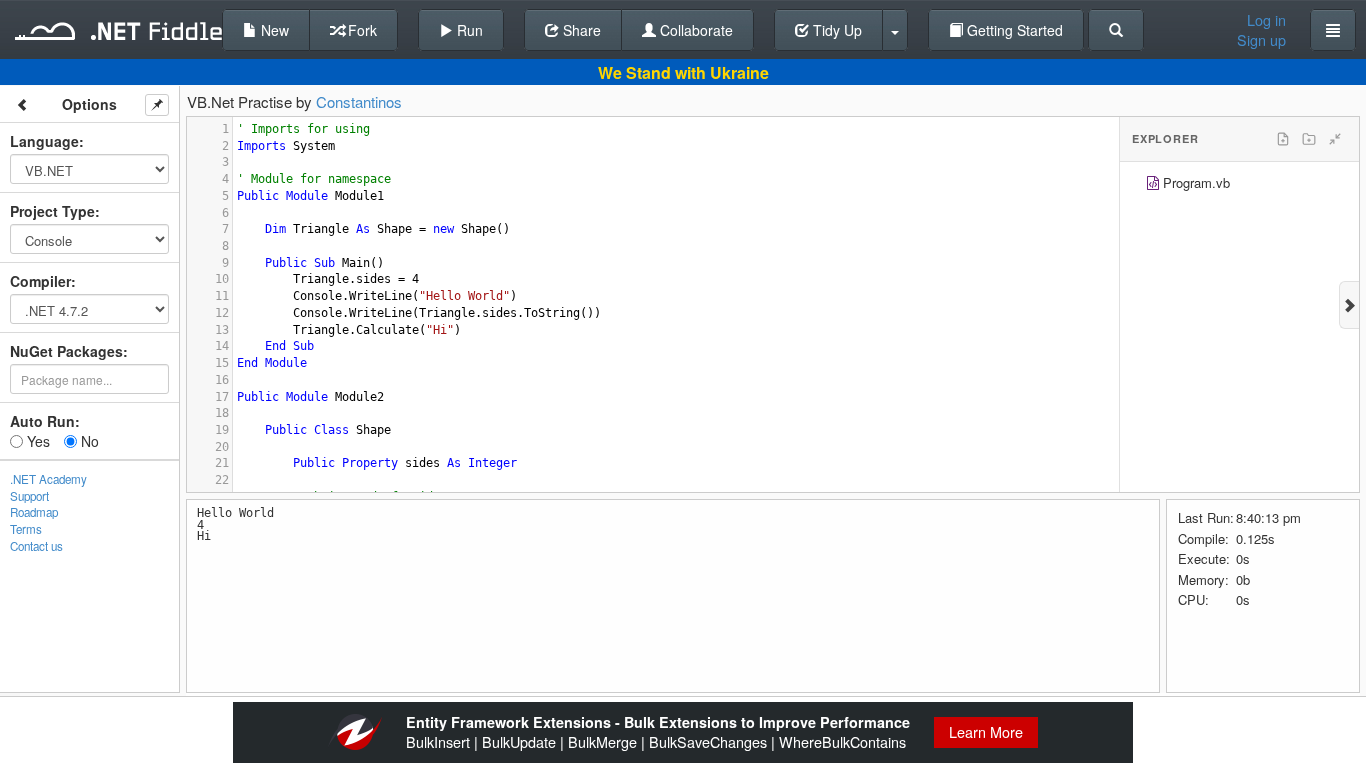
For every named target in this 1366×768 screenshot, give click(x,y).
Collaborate (694, 30)
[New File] (1283, 139)
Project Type (52, 211)
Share (580, 30)
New (273, 30)
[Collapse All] (1335, 139)
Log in (1266, 20)
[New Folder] (1309, 139)
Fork (360, 30)
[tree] (1239, 185)
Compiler (40, 281)
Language (44, 141)
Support (29, 496)
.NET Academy (48, 479)
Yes (36, 441)
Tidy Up (835, 30)
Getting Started (1013, 30)
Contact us (36, 546)
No (88, 441)
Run (468, 30)
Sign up (1261, 40)
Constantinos (359, 101)
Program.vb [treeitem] (1196, 182)
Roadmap (34, 512)
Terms (26, 529)
